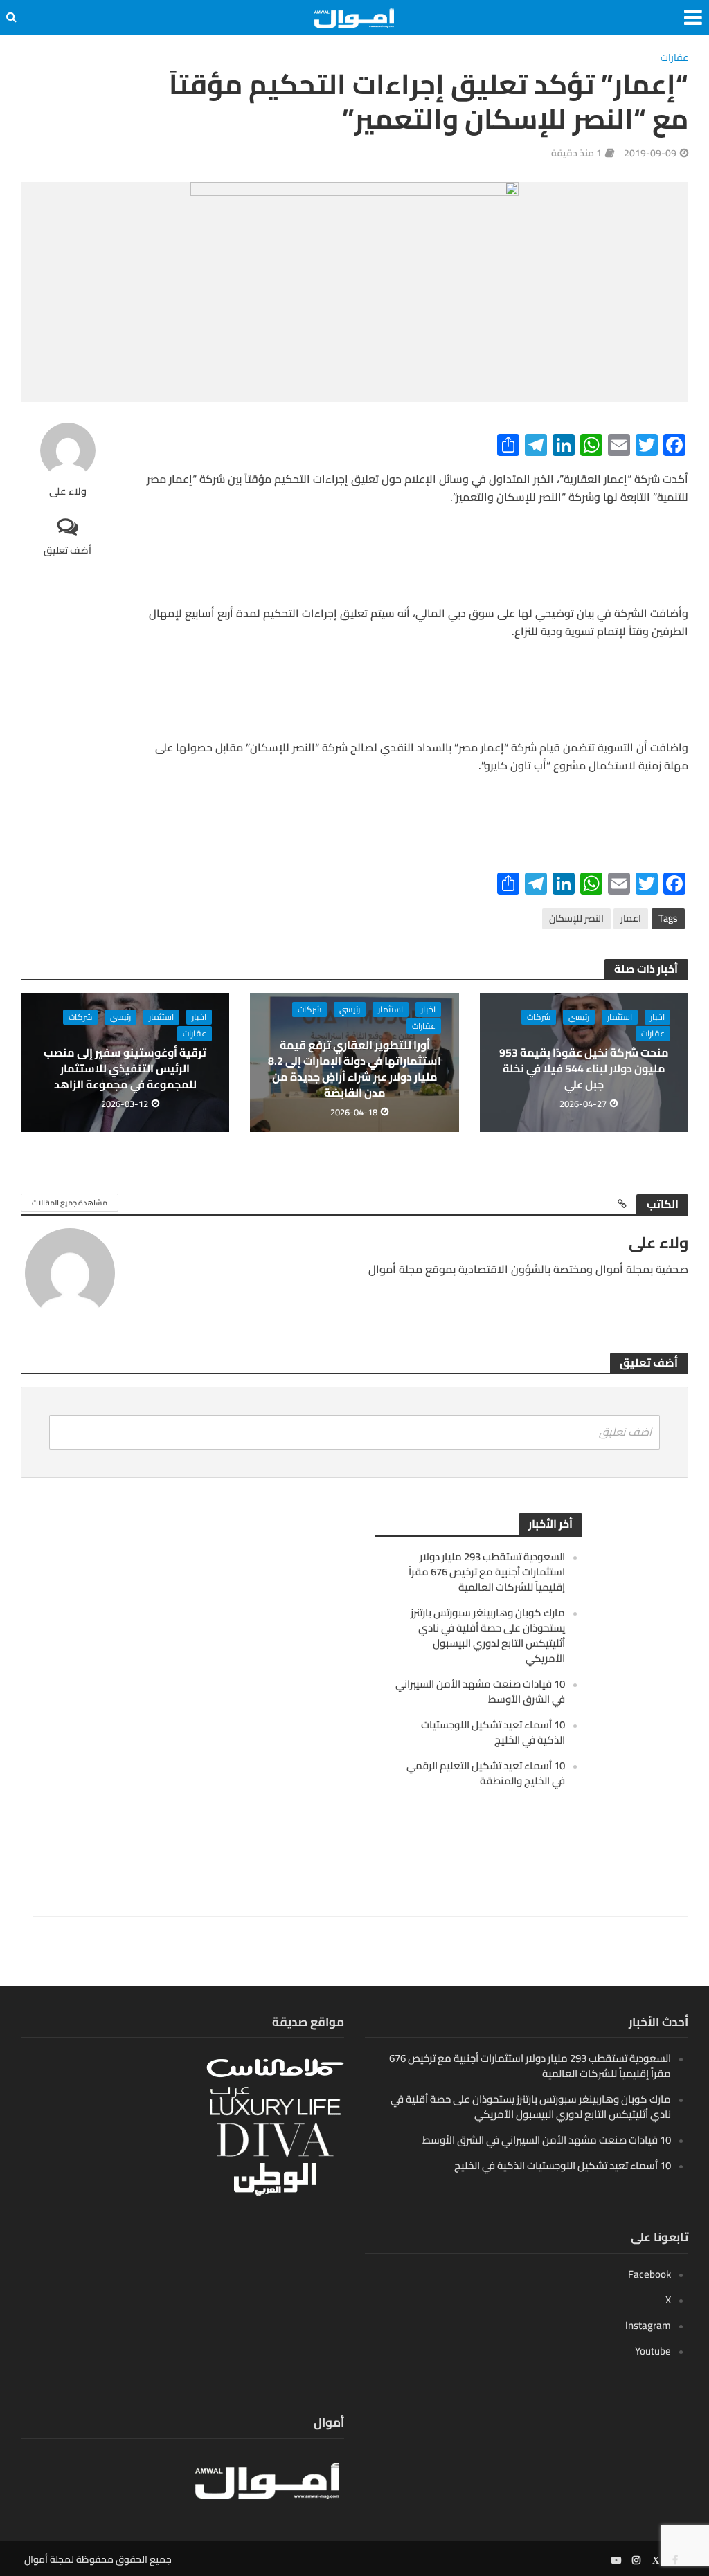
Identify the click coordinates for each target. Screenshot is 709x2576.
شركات (539, 1017)
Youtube (653, 2351)
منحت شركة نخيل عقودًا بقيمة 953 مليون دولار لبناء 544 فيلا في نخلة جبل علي (584, 1069)
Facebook (649, 2274)
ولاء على (68, 492)
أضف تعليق (68, 550)
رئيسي (579, 1017)
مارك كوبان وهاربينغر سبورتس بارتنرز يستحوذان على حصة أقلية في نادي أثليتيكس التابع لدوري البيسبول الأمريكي (488, 1635)
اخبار (657, 1017)
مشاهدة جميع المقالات (70, 1203)
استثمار (620, 1017)
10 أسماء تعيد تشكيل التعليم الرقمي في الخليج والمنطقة (486, 1773)
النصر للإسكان (576, 918)
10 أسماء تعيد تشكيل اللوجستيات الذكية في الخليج (493, 1732)
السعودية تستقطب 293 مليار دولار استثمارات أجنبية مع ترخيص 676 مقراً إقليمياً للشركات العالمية (487, 1572)
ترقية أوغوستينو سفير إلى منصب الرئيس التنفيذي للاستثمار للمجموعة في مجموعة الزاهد (125, 1069)
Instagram (648, 2325)
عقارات (674, 58)
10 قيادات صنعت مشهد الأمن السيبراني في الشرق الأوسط (480, 1691)
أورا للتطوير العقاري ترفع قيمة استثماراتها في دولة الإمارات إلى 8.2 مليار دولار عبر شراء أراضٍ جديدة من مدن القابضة (354, 1069)
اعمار (631, 918)
